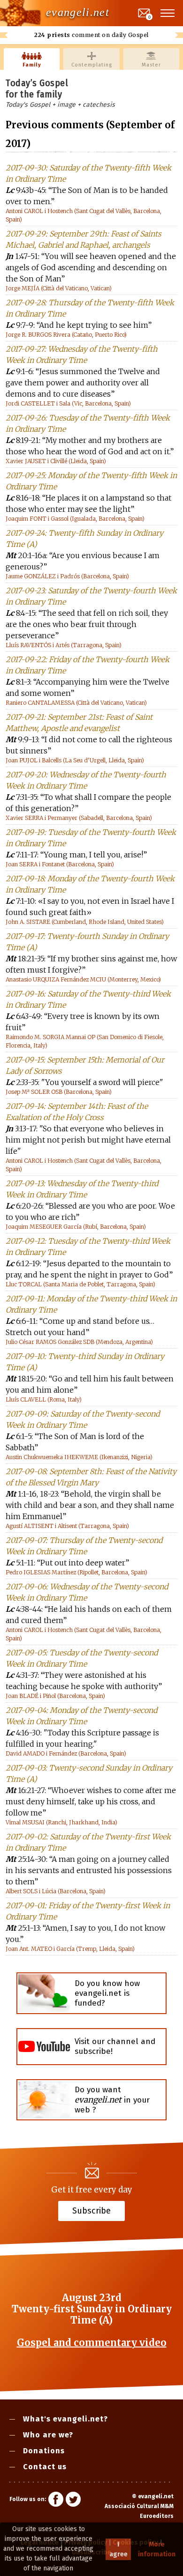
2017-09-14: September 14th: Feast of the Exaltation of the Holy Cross (77, 1112)
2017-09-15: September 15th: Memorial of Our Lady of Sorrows (85, 1065)
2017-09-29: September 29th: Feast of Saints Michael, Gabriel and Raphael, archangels (84, 239)
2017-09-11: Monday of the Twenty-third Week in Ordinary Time (91, 1304)
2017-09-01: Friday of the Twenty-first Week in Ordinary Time (88, 1911)
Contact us (45, 2467)
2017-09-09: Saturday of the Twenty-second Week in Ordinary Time (83, 1419)
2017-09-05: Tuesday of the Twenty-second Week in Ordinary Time (82, 1658)
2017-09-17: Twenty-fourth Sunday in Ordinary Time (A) (87, 942)
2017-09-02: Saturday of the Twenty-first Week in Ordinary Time (88, 1842)
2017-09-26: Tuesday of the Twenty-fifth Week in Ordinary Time (88, 423)
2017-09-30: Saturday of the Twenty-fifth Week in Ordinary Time (88, 173)
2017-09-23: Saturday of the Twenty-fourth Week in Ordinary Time (91, 596)
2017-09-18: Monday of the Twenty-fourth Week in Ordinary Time (90, 884)
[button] (168, 13)
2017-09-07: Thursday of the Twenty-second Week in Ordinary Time (84, 1546)
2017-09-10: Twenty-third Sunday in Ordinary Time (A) (85, 1362)
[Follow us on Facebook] (56, 2501)
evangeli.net (78, 12)
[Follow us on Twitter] (73, 2501)
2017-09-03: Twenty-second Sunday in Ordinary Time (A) (89, 1773)
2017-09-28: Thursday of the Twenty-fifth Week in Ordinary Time (90, 308)
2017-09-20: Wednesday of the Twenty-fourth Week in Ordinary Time (86, 780)
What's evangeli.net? (65, 2419)
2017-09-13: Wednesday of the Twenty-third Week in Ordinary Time (82, 1189)
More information (157, 2549)
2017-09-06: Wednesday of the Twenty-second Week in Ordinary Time (87, 1592)
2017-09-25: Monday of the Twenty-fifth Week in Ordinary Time (91, 481)
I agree (118, 2549)
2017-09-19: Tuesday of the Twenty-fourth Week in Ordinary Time (91, 838)
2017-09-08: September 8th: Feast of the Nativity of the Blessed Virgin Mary (91, 1477)
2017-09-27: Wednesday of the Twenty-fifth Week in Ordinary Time (82, 354)
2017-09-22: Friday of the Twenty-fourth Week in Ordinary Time (88, 665)
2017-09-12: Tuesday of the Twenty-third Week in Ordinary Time (88, 1247)
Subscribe (91, 2211)
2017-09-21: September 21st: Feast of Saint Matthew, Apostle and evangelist (79, 723)
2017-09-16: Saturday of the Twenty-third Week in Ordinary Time (88, 999)
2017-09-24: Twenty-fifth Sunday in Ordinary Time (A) (84, 539)
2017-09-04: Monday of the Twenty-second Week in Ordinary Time (81, 1716)
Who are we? (48, 2435)
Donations (44, 2451)
